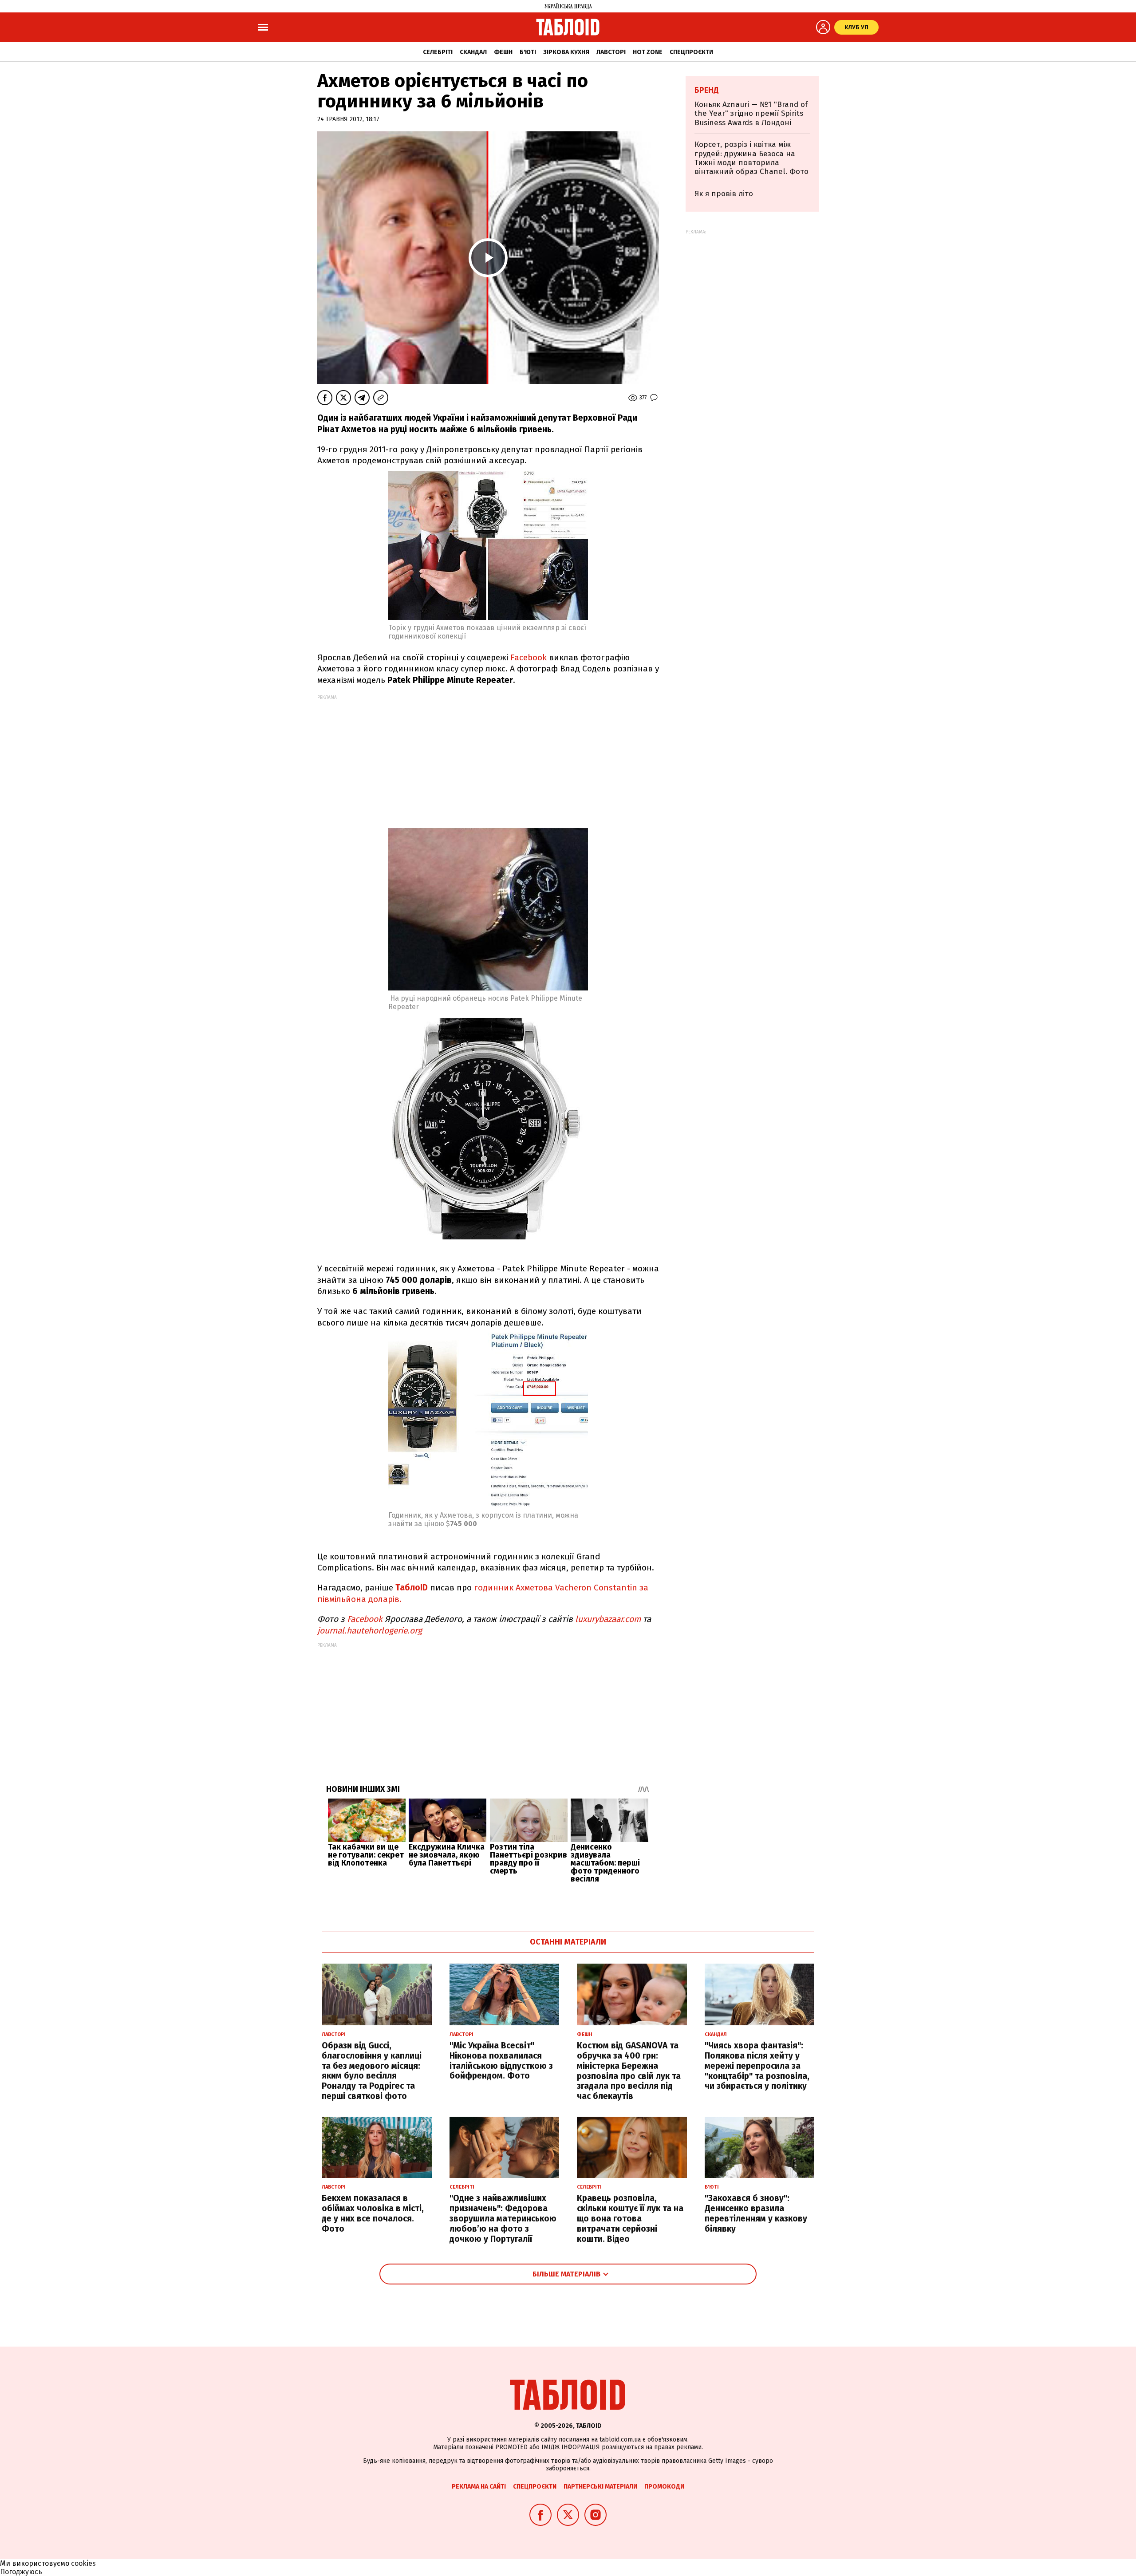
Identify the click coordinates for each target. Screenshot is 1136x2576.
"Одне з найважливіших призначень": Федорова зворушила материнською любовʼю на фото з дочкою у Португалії (503, 2218)
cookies (83, 2563)
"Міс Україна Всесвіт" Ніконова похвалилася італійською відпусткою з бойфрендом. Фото (501, 2061)
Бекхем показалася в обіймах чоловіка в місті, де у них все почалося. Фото (373, 2213)
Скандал (473, 52)
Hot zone (648, 52)
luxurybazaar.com (608, 1619)
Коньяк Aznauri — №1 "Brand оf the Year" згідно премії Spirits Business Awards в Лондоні (751, 114)
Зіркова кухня (566, 52)
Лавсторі (611, 52)
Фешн (503, 52)
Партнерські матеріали (600, 2487)
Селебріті (438, 52)
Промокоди (664, 2487)
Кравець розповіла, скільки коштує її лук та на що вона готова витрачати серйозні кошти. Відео (630, 2218)
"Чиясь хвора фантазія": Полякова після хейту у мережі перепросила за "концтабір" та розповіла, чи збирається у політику (757, 2066)
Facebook (529, 657)
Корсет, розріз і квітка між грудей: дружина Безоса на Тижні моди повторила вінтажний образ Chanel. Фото (751, 158)
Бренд (707, 90)
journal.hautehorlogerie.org (370, 1631)
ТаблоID (413, 1588)
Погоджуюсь (21, 2572)
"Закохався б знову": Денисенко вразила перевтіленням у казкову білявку (756, 2213)
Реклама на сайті (479, 2487)
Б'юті (528, 52)
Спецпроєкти (691, 52)
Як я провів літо (724, 194)
